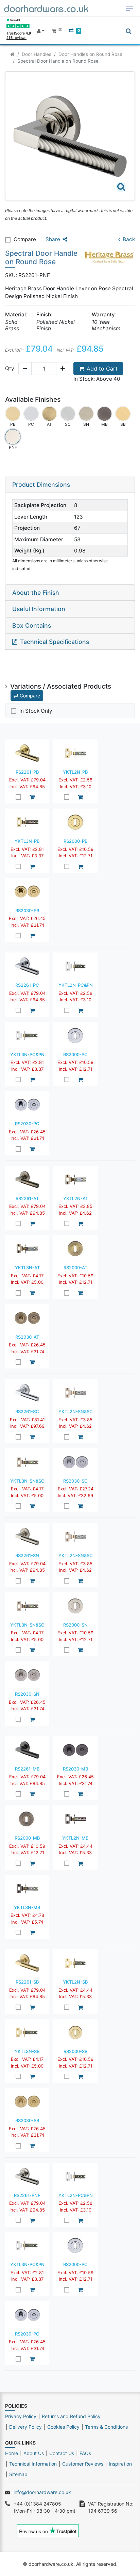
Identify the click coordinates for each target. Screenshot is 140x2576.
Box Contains (32, 625)
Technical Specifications (55, 642)
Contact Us (62, 2453)
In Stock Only (36, 711)
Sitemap (18, 2474)
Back (129, 239)
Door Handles (37, 54)
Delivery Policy (25, 2427)
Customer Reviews (83, 2464)
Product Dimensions (41, 485)
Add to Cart (102, 369)
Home (12, 2453)
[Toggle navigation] (129, 8)
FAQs (85, 2453)
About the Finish (36, 593)
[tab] (70, 485)
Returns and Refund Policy (71, 2416)
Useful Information (39, 609)
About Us (34, 2453)
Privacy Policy (21, 2416)
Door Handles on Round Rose (90, 54)
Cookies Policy (63, 2427)
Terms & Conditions (106, 2427)
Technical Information (33, 2464)
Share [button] (53, 239)
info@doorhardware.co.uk (42, 2492)
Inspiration (120, 2464)
